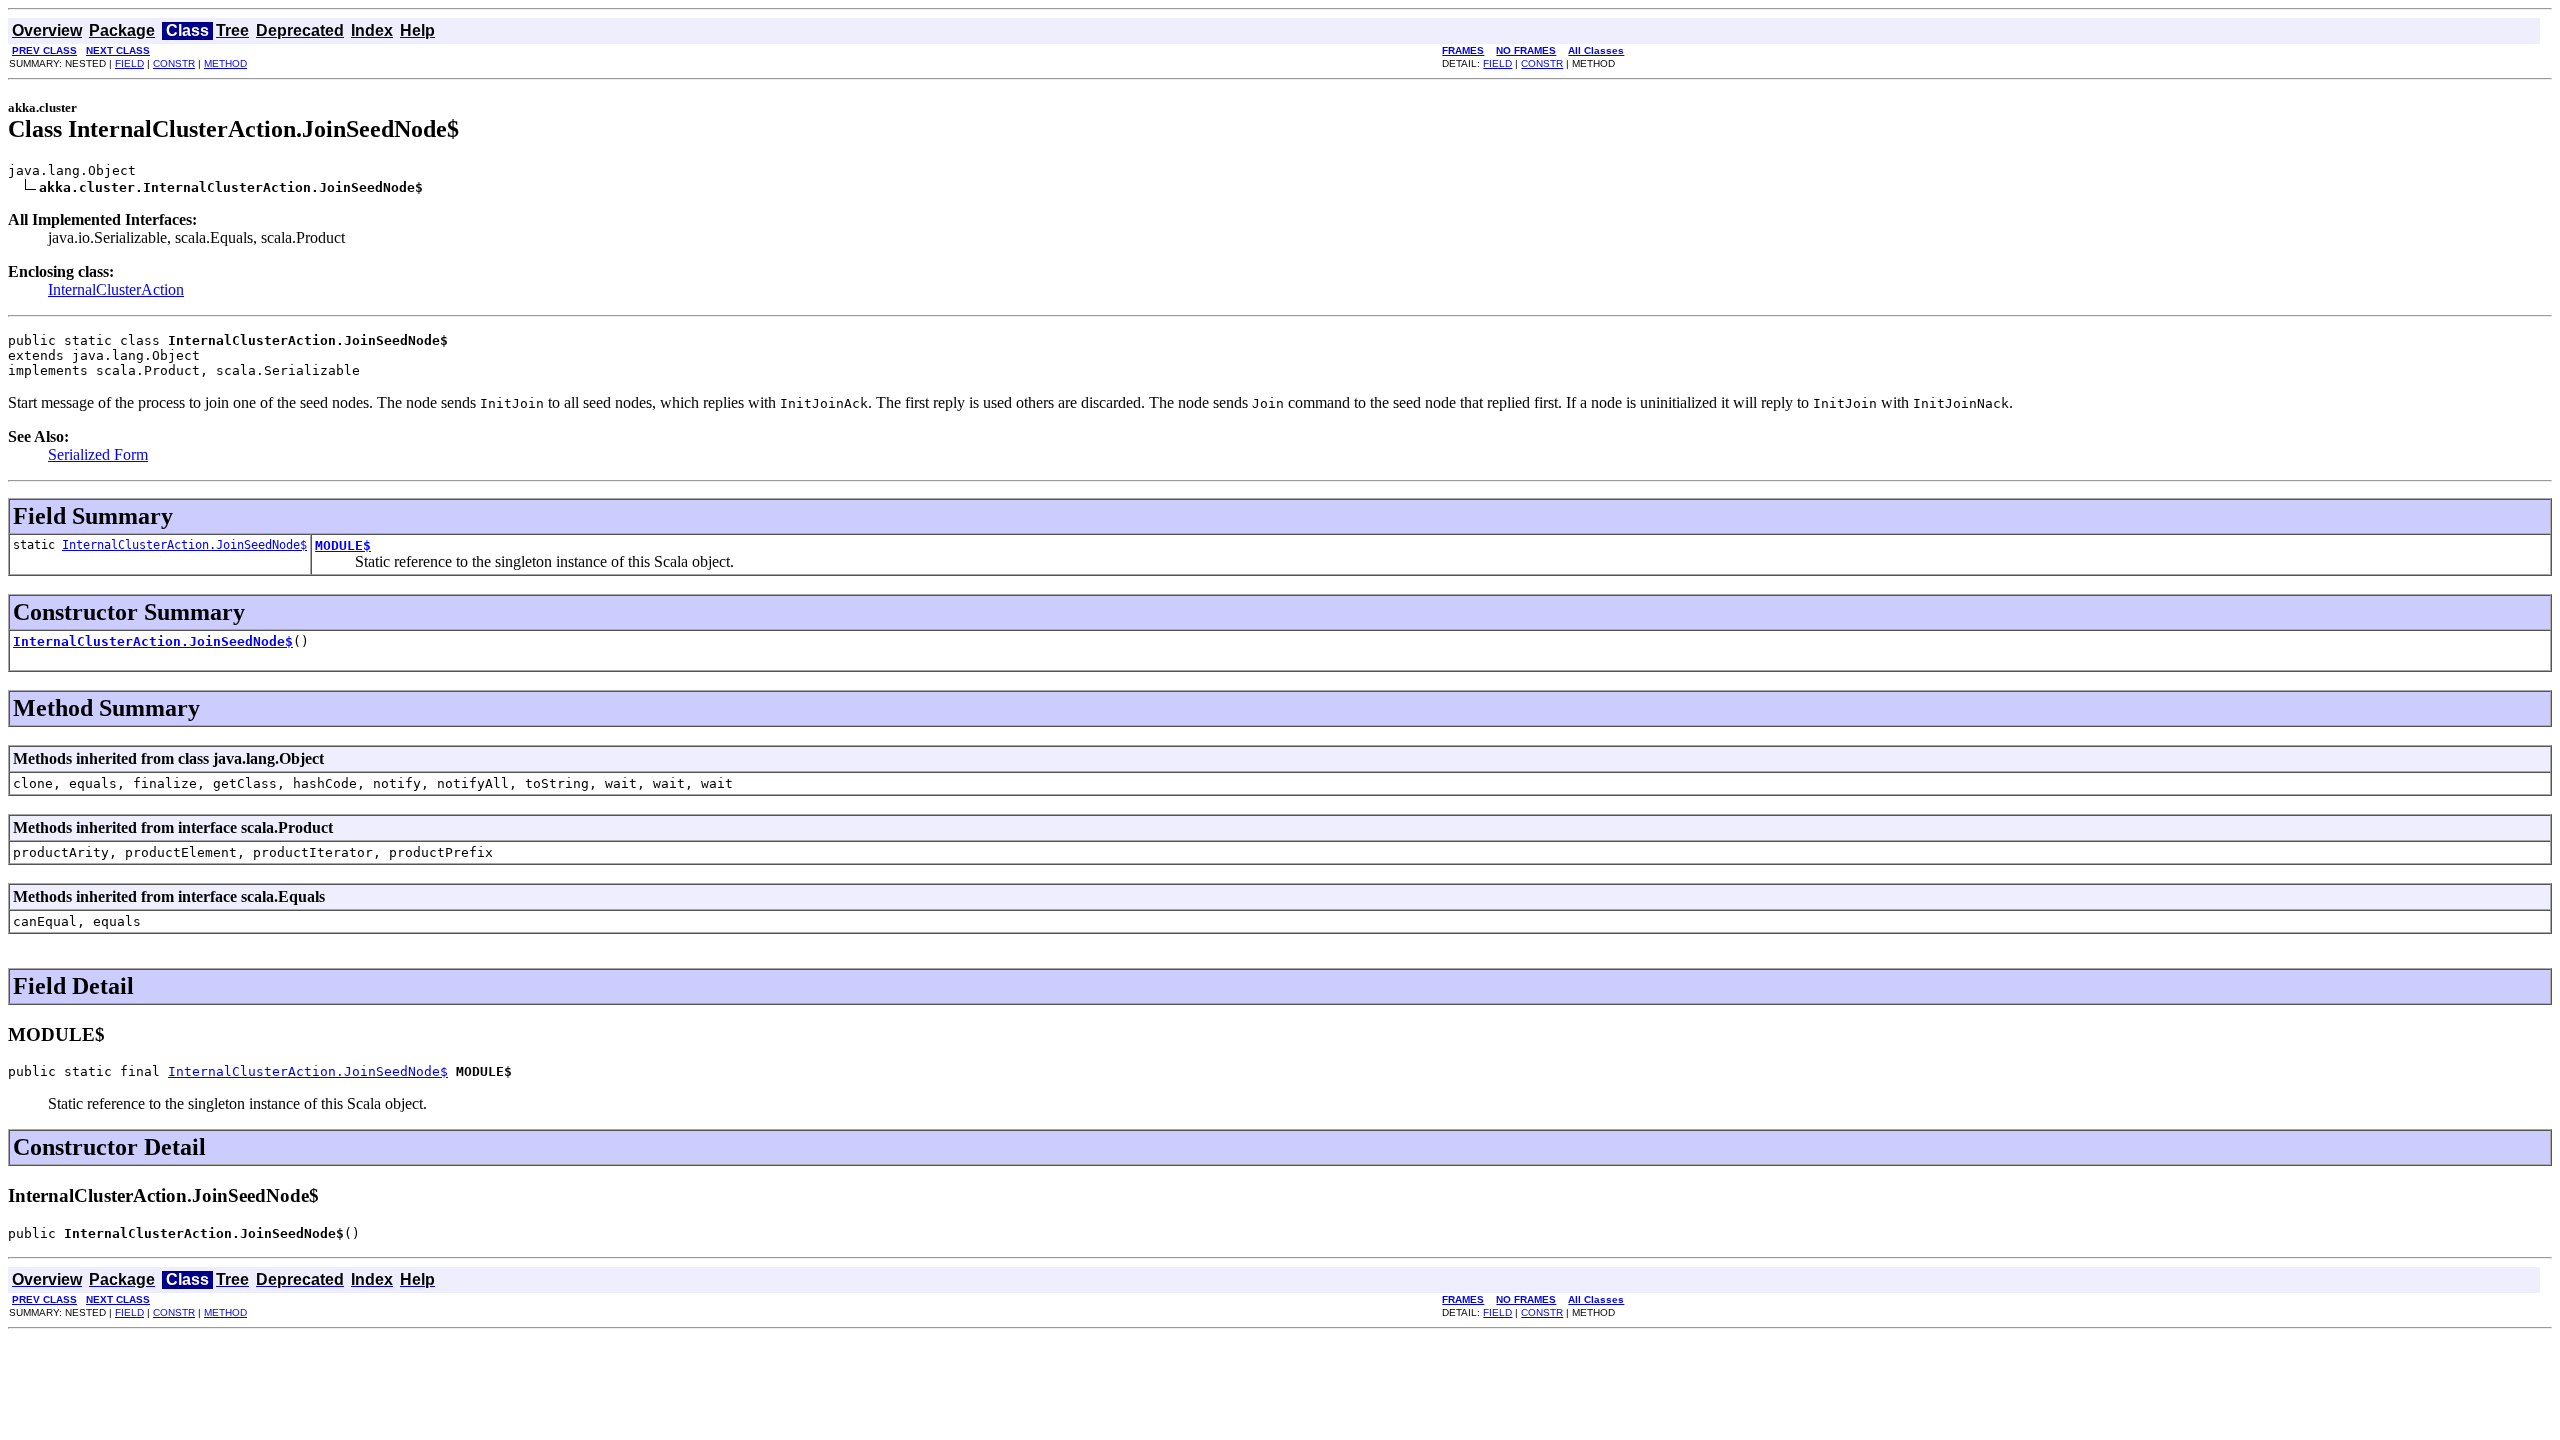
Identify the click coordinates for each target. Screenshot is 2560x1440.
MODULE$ (343, 545)
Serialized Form (98, 454)
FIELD (129, 63)
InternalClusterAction (116, 289)
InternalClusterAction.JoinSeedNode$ (184, 545)
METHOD (225, 63)
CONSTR (174, 63)
